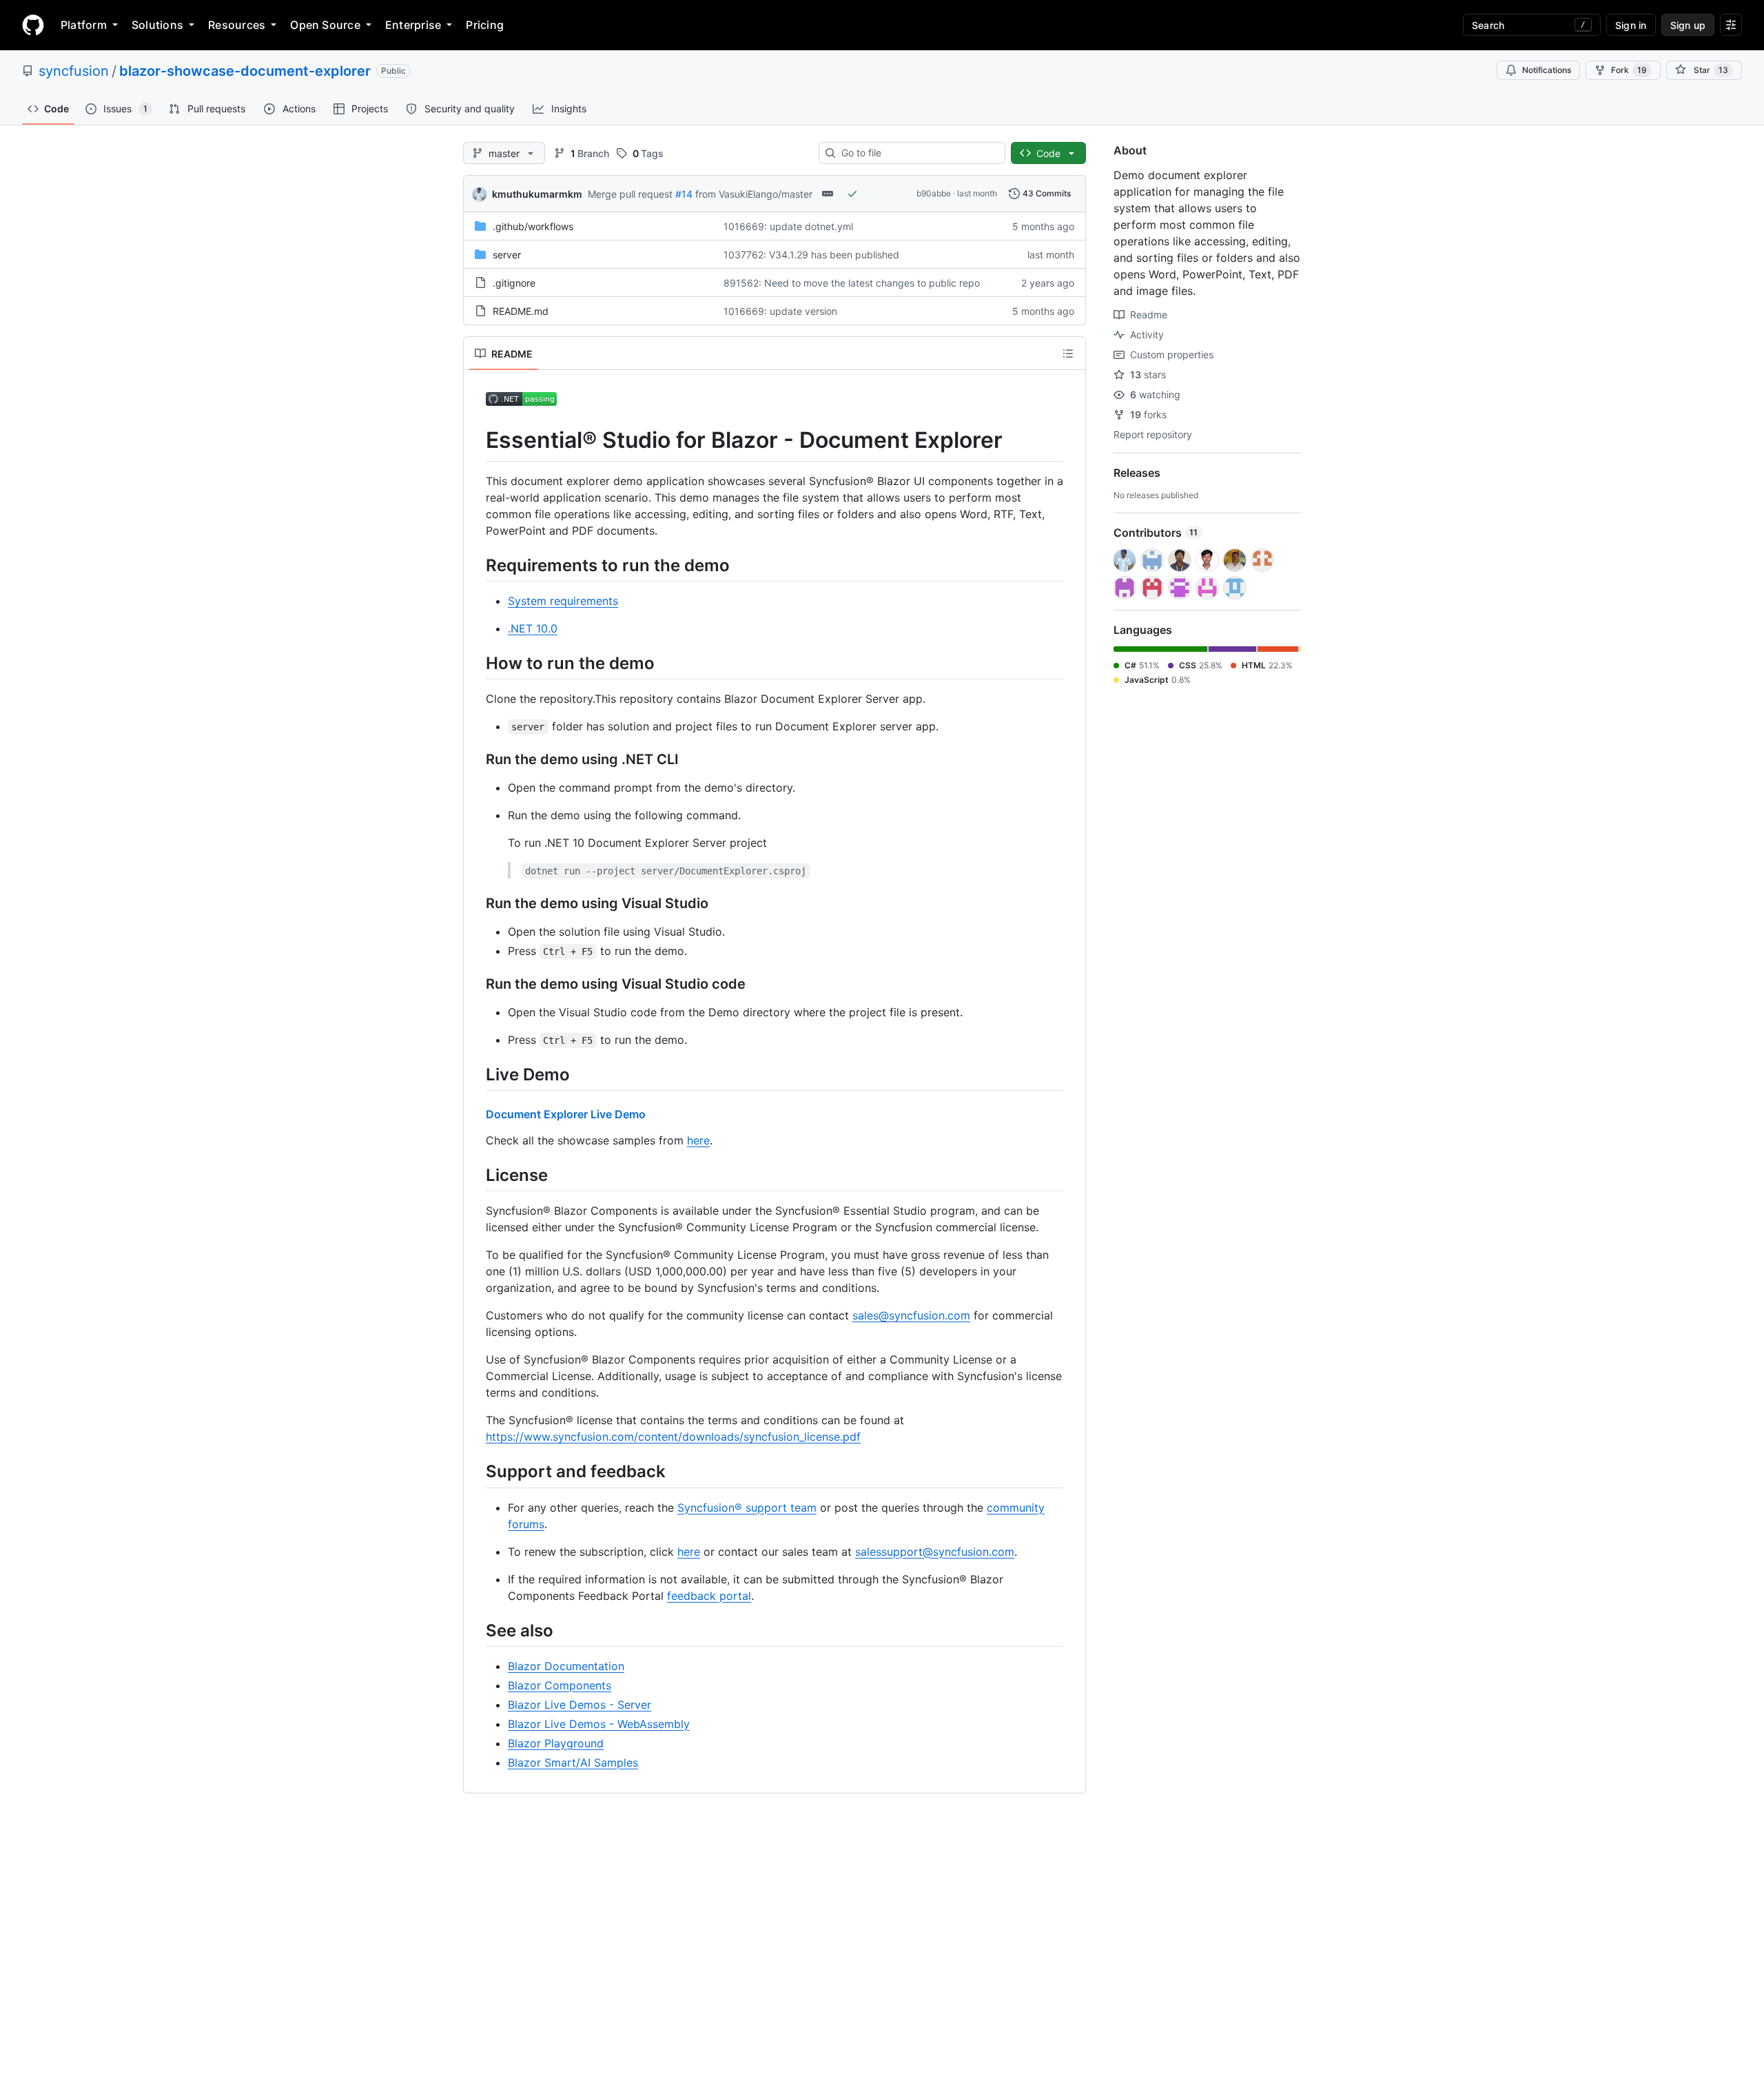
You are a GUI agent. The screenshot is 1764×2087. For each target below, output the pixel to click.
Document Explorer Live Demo (566, 1114)
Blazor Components (560, 1685)
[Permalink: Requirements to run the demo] (476, 565)
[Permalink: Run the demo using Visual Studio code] (476, 984)
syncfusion (74, 71)
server (507, 255)
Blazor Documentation (566, 1666)
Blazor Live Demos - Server (580, 1705)
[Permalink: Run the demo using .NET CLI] (476, 759)
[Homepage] (33, 25)
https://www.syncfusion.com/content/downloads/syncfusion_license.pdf (673, 1437)
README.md (521, 311)
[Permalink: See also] (476, 1630)
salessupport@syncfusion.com (935, 1552)
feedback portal (709, 1596)
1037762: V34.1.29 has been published (811, 255)
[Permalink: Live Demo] (476, 1074)
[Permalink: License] (476, 1175)
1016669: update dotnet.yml (788, 226)
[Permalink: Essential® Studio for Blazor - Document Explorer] (476, 440)
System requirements (563, 601)
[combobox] (917, 153)
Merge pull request (630, 194)
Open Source (325, 25)
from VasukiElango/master (754, 194)
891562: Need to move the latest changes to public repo (852, 283)
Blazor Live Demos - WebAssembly (599, 1724)
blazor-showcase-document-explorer (245, 71)
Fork (1629, 70)
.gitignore (514, 283)
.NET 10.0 (533, 628)
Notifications (1547, 70)
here (698, 1140)
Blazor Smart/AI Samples (573, 1762)
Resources (237, 25)
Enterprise (413, 25)
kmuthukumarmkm (537, 194)
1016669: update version (780, 311)
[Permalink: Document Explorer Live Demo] (476, 1114)
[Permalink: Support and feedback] (476, 1472)
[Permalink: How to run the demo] (476, 663)
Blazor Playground (556, 1743)
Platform (84, 25)
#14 (684, 194)
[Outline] (1068, 353)
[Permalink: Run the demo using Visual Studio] (476, 903)
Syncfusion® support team (747, 1508)
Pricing (485, 25)
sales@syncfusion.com (911, 1315)
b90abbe (934, 193)
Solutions (157, 25)
